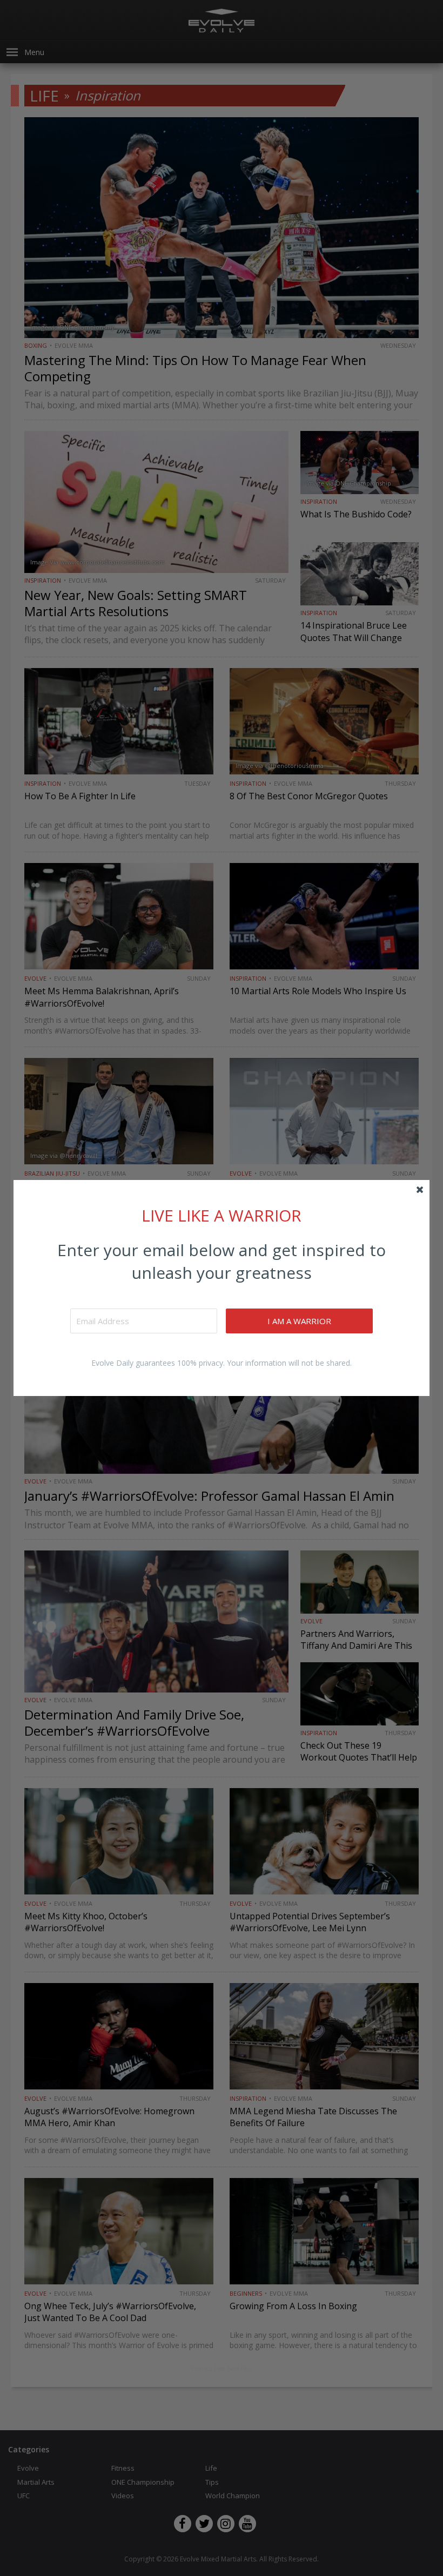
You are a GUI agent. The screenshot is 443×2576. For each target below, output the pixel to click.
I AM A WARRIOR (299, 1321)
